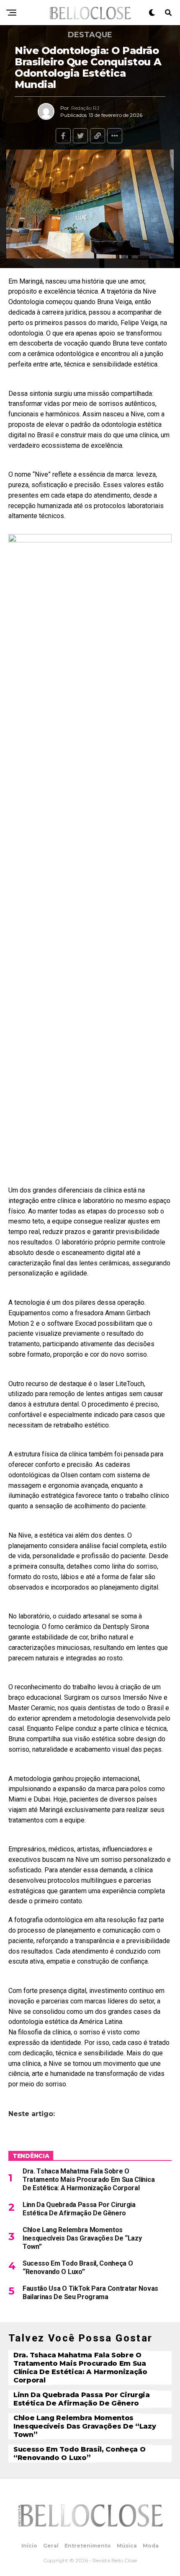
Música (127, 2546)
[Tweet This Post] (80, 136)
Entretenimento (88, 2546)
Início (29, 2546)
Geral (51, 2546)
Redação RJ (85, 108)
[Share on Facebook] (63, 136)
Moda (151, 2546)
